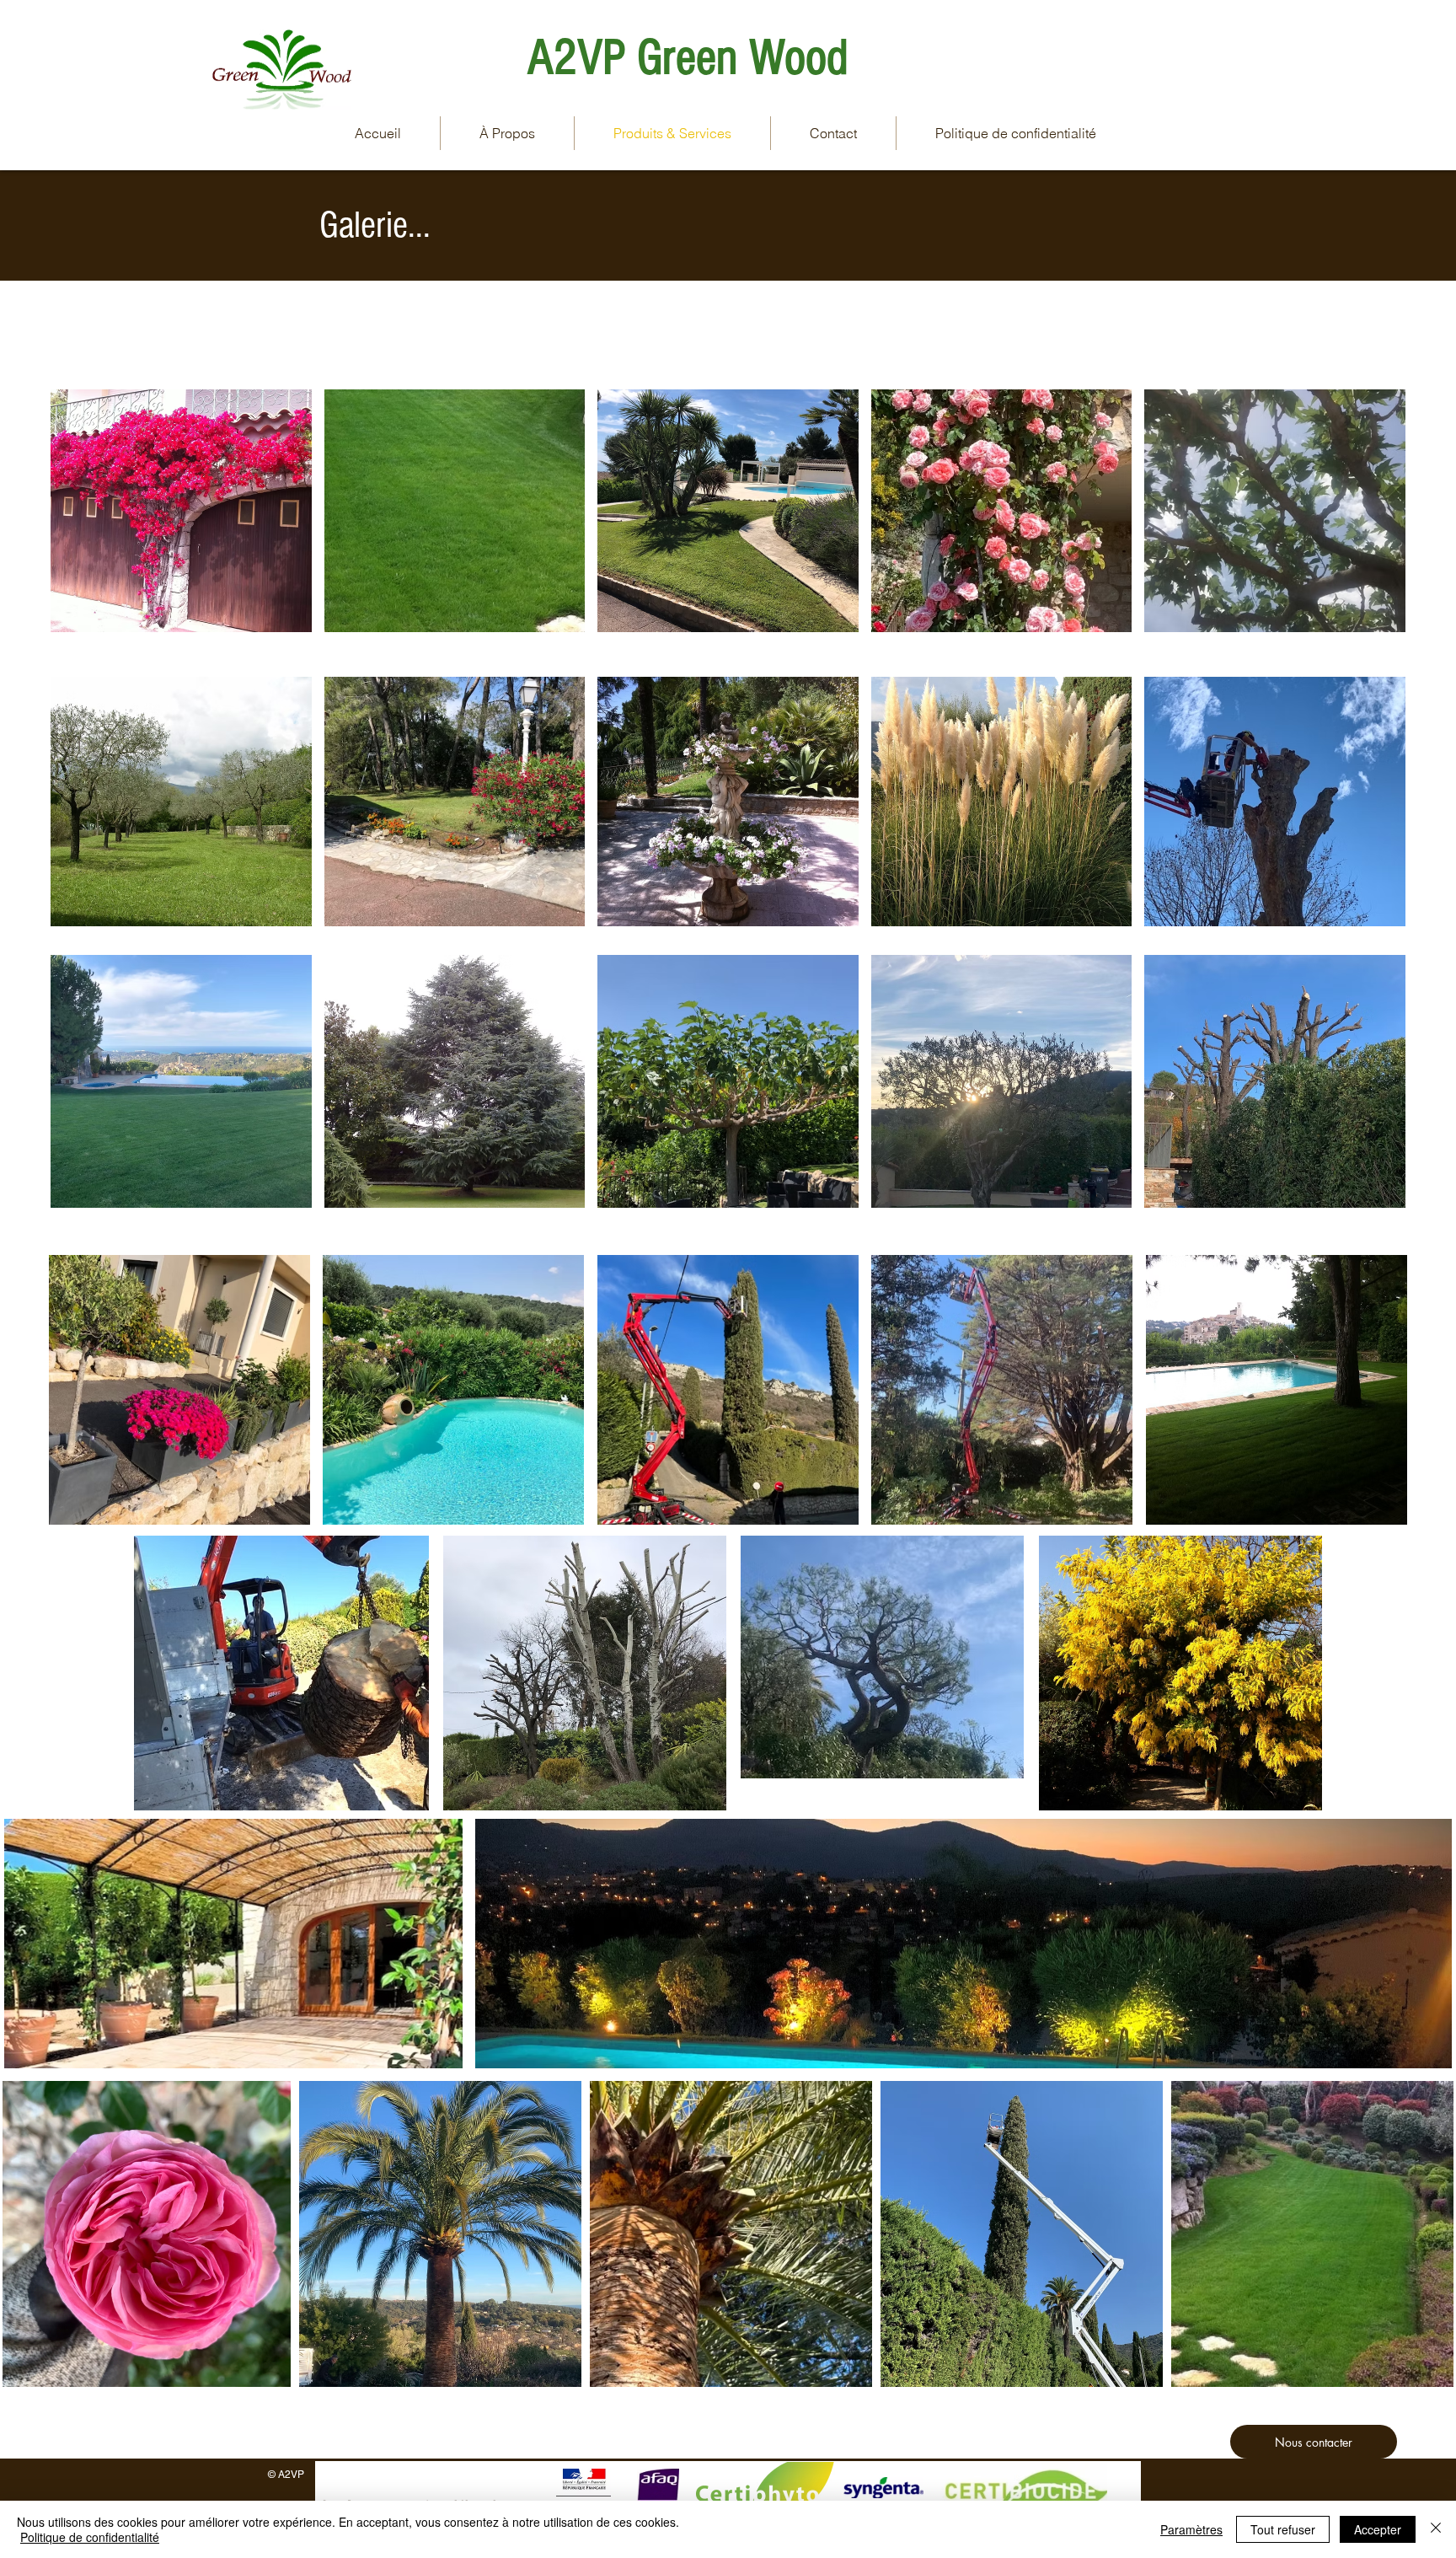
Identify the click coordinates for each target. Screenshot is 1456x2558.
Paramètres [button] (1191, 2529)
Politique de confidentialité (90, 2537)
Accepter (1378, 2529)
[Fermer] (1436, 2529)
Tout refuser (1283, 2529)
